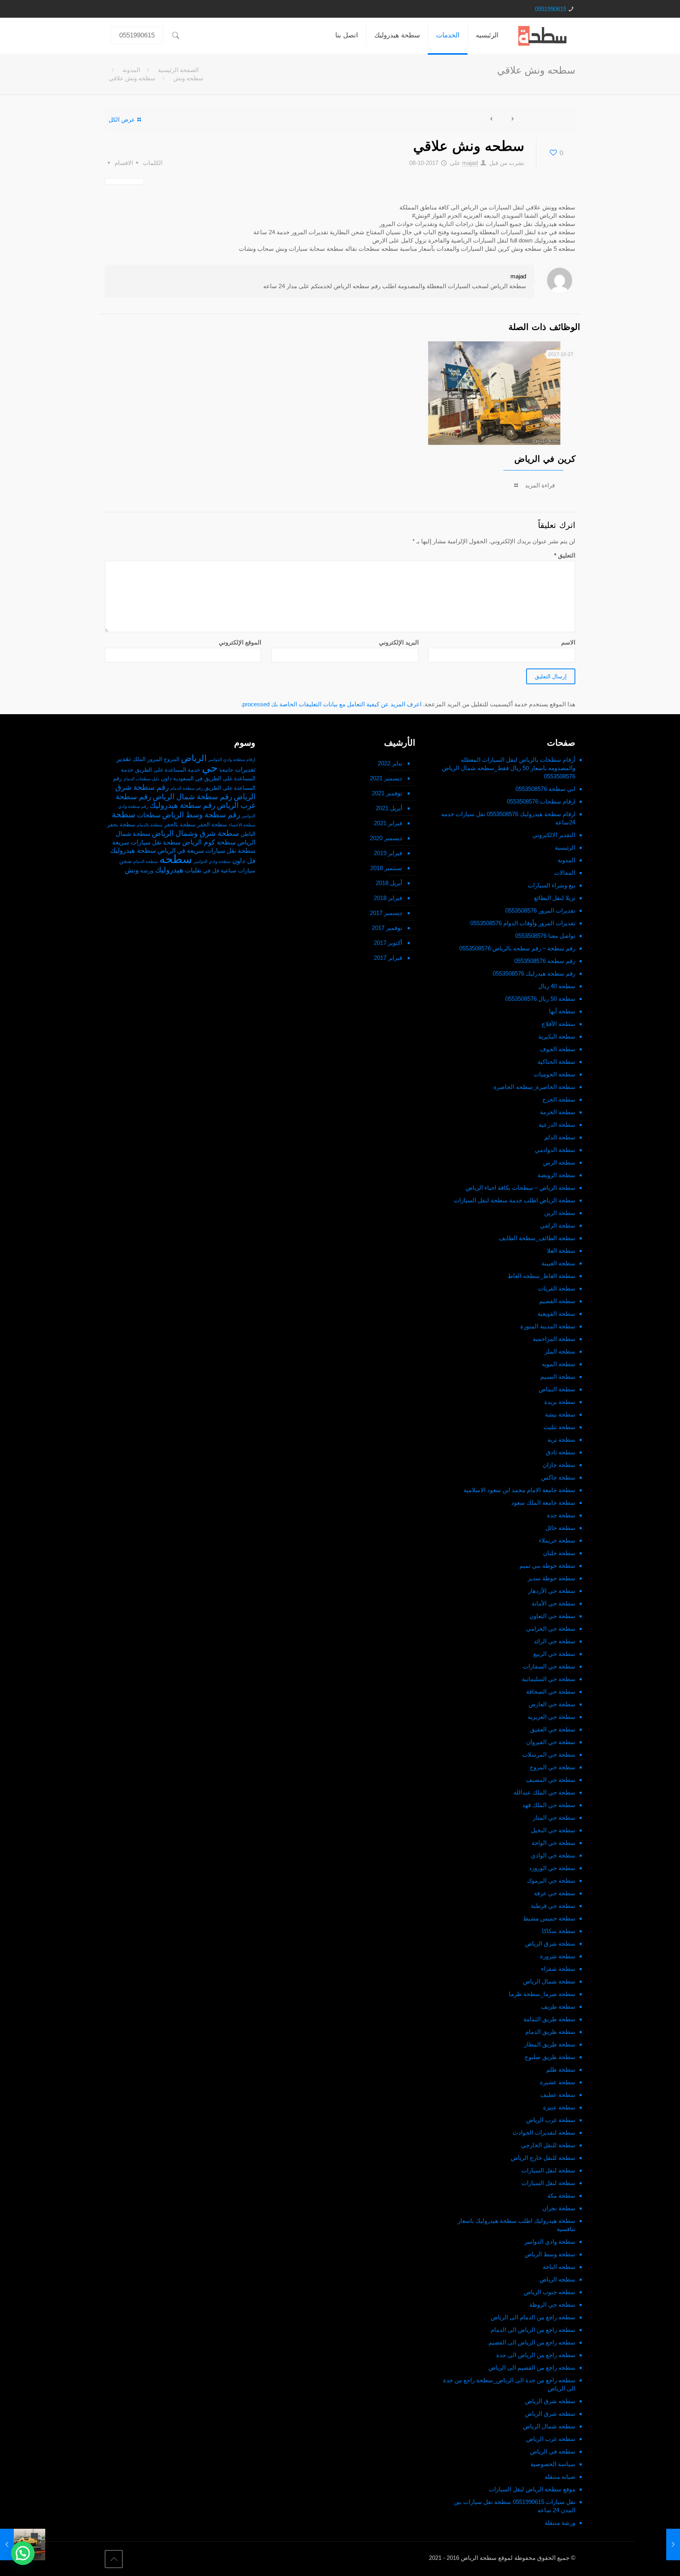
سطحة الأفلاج (558, 1024)
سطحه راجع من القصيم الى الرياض (532, 2368)
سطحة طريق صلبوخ (550, 2057)
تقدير (124, 759)
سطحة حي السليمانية (549, 1679)
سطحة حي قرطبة (553, 1906)
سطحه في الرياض (553, 2451)
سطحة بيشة (560, 1414)
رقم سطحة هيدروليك (182, 805)
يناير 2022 (390, 763)
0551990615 (551, 9)
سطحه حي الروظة (552, 2305)
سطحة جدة (561, 1515)
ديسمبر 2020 (386, 838)
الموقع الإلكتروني (240, 642)
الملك (139, 759)
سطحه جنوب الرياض (550, 2292)
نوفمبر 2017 (387, 928)
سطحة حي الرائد (554, 1641)
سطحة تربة (561, 1440)
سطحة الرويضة (556, 1175)
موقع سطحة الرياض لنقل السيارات (532, 2489)
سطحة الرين (560, 1213)
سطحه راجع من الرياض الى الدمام (533, 2330)
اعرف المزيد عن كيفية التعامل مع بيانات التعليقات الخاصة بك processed (332, 704)
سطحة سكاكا (559, 1931)
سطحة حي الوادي (553, 1855)
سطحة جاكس (558, 1477)
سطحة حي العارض (552, 1704)
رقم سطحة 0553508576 (545, 961)
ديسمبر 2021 (386, 778)
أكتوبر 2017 (388, 943)
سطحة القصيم (557, 1301)
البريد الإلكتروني (399, 642)
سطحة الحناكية (556, 1062)
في (207, 871)
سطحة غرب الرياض (551, 2120)
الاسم (568, 642)
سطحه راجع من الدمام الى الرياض (533, 2317)
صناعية (229, 871)
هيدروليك (169, 870)
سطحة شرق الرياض (550, 1944)
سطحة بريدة (560, 1402)
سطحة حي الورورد (552, 1868)
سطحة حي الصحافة (551, 1692)
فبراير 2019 (388, 853)
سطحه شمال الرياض (549, 2426)
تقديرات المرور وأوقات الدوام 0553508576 (523, 923)
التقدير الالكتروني (554, 835)
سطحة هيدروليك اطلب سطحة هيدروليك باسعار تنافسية (516, 2225)
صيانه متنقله (560, 2477)
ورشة (147, 871)
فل (216, 871)
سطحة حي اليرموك (551, 1881)
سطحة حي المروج (552, 1767)
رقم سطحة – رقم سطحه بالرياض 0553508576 (517, 948)
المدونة (131, 70)
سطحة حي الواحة (553, 1843)
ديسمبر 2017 (386, 913)
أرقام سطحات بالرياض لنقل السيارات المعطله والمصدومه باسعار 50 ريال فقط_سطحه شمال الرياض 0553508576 (509, 768)
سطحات (149, 815)
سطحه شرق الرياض (550, 2401)
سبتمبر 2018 (386, 868)
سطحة (124, 815)
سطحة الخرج (559, 1099)
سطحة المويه (559, 1364)
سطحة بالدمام (150, 825)
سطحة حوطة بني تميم (547, 1566)
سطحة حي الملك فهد (549, 1805)
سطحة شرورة (558, 1956)
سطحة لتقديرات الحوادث (544, 2132)
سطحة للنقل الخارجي (548, 2145)
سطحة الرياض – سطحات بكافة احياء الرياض (520, 1188)
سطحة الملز (560, 1351)
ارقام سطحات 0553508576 (541, 801)
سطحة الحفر (212, 825)
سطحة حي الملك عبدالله (544, 1792)
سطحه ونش (188, 78)
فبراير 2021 (388, 823)
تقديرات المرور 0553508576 (540, 910)
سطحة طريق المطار (550, 2044)
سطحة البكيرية (557, 1036)
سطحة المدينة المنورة (548, 1326)
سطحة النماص (557, 1389)
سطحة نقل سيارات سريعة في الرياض (206, 851)
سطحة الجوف (558, 1049)
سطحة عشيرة (558, 2082)
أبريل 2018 (389, 883)
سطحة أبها (562, 1011)
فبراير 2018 (388, 898)
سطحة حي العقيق (553, 1729)
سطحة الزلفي (558, 1225)
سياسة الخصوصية (553, 2464)
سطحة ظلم (561, 2070)
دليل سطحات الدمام (141, 779)
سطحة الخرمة (558, 1112)
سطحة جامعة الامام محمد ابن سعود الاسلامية (519, 1490)
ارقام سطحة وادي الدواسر (232, 759)
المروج (172, 759)
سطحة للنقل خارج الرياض (543, 2158)
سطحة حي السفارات (549, 1666)
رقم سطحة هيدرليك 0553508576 (534, 973)
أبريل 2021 (389, 808)
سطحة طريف (558, 2007)
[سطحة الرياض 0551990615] (543, 35)
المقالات (565, 873)
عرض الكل (122, 119)
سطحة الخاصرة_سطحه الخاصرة (534, 1087)
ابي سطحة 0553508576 (545, 789)
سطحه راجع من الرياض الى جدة (536, 2355)
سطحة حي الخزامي (551, 1629)
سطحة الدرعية (557, 1125)
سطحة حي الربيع (554, 1654)
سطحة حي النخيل (553, 1830)
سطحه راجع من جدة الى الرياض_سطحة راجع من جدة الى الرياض (509, 2384)
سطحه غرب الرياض (551, 2439)
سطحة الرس (559, 1162)
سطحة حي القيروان (551, 1742)
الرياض (194, 758)
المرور (155, 759)
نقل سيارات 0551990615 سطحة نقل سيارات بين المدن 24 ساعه (515, 2506)
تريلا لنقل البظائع (555, 898)
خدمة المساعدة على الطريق (168, 770)
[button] (23, 2553)
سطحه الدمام (146, 861)
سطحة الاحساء (242, 825)
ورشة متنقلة (560, 2523)
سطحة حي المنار (554, 1818)
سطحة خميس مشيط (549, 1918)
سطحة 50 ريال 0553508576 (540, 999)
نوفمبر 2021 (387, 793)
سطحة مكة (561, 2195)
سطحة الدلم (560, 1137)
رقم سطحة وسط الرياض (201, 815)
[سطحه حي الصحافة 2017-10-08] (657, 2545)
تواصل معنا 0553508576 (545, 936)
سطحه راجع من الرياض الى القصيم (532, 2342)
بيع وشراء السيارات (552, 885)
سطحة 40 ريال (557, 986)
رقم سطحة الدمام (187, 788)
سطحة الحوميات (554, 1074)
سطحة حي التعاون (552, 1616)
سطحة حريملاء (557, 1540)
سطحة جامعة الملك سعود (543, 1503)
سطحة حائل (560, 1528)
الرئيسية (565, 847)
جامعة (226, 770)
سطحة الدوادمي (555, 1150)
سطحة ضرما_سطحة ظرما (542, 1994)
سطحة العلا (561, 1251)
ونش (132, 870)
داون (166, 779)
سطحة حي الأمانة (553, 1603)
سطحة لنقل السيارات (548, 2170)
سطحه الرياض (557, 2279)
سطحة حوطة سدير (552, 1578)
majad (470, 163)
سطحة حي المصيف (551, 1780)
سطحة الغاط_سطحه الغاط (541, 1276)
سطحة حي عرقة (555, 1893)
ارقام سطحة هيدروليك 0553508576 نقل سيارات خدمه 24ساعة (508, 818)
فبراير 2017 (388, 958)
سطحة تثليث (559, 1427)
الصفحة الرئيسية (178, 70)
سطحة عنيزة (559, 2107)
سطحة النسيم (558, 1377)
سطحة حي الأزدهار (552, 1591)
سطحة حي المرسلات (549, 1755)
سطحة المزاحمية (554, 1339)
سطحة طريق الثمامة (549, 2019)
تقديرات (245, 769)
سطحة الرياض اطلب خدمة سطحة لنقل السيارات (515, 1200)
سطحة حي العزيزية (552, 1717)
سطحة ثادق (561, 1452)
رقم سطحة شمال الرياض (192, 797)
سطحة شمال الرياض (549, 1981)
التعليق (565, 555)
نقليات (193, 870)
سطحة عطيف (558, 2095)
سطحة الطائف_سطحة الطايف (537, 1238)
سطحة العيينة (558, 1263)
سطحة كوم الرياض (209, 842)
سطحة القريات (557, 1288)
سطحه (176, 859)
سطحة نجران (559, 2208)
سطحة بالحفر (180, 825)
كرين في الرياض (545, 459)
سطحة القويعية (556, 1314)
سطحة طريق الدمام (550, 2032)
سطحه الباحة (559, 2267)
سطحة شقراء (558, 1969)
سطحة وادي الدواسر (550, 2242)
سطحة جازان (559, 1465)
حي (210, 768)
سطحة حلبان (559, 1553)
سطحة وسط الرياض (550, 2254)
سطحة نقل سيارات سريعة (146, 842)
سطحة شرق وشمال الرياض (195, 833)
